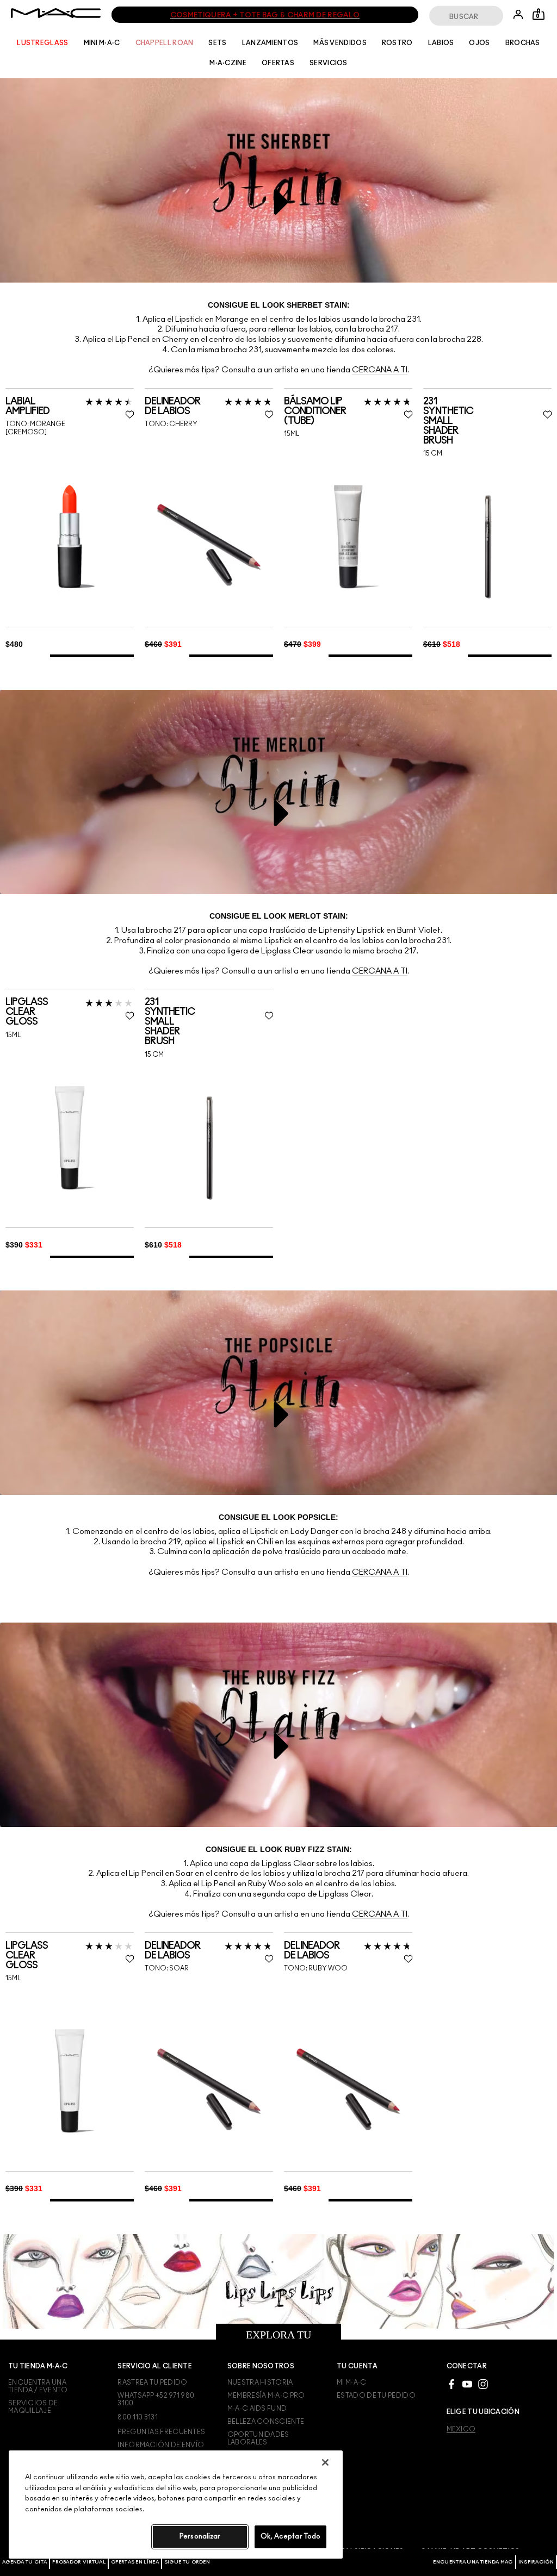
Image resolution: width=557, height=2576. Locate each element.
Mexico (461, 2429)
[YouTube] (467, 2384)
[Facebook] (451, 2384)
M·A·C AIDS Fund (257, 2409)
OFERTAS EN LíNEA (135, 2562)
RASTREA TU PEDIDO (152, 2382)
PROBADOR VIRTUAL (79, 2562)
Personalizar (200, 2537)
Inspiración (536, 2562)
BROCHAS (523, 43)
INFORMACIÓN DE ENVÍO (161, 2445)
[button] (282, 202)
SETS (217, 43)
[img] (70, 2081)
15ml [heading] (13, 1978)
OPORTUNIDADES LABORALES (258, 2438)
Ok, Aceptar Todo (290, 2537)
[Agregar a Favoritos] (130, 1959)
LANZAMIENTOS (270, 43)
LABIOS (441, 43)
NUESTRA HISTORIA (260, 2382)
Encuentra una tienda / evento (38, 2386)
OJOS (479, 43)
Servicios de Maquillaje (33, 2407)
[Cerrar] (325, 2462)
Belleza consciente (266, 2422)
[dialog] (70, 1956)
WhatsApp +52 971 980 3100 (156, 2399)
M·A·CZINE (228, 63)
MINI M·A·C (102, 43)
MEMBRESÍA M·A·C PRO (266, 2396)
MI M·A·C (351, 2382)
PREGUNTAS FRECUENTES (161, 2432)
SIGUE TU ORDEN (187, 2562)
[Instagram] (483, 2384)
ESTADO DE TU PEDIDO (376, 2396)
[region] (176, 2505)
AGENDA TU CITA (24, 2562)
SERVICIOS (329, 63)
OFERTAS (278, 63)
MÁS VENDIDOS (340, 43)
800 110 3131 (138, 2417)
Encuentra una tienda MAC (473, 2562)
